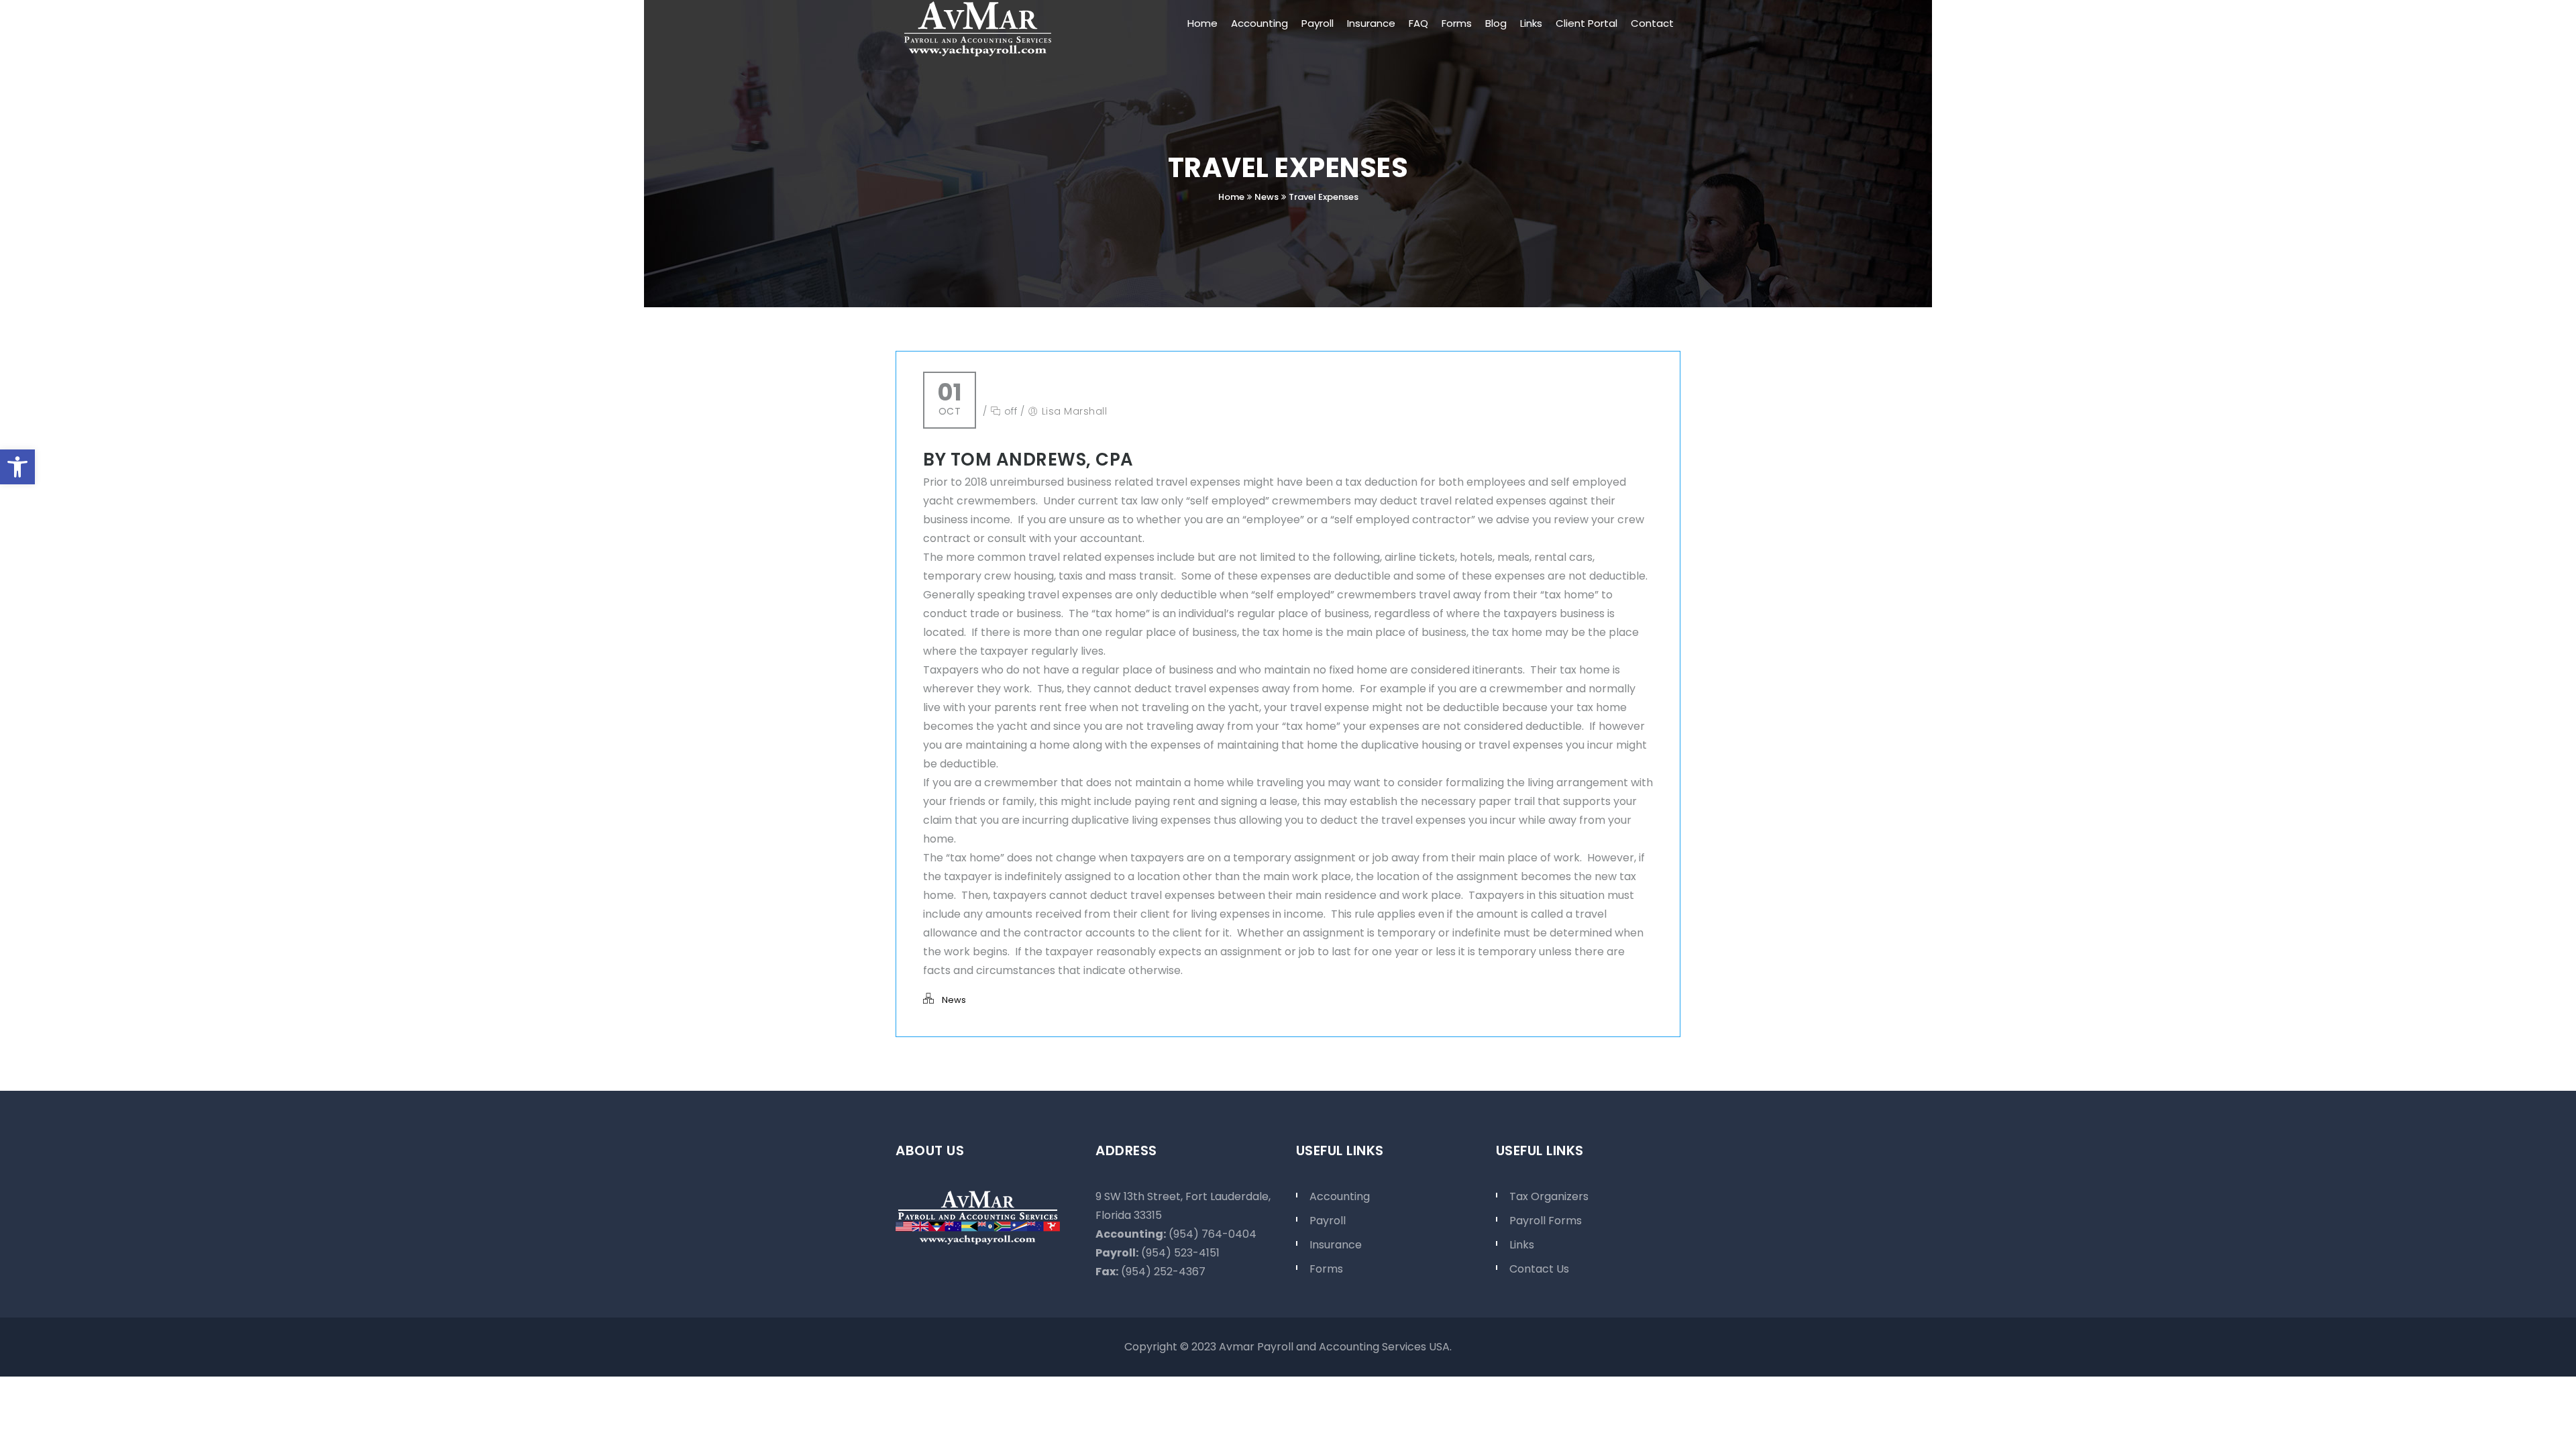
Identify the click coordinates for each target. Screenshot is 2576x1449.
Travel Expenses (1324, 197)
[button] (17, 467)
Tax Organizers (1549, 1196)
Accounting (1340, 1196)
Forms (1326, 1269)
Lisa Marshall (1075, 411)
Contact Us (1539, 1269)
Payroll (1328, 1221)
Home (1231, 197)
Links (1522, 1245)
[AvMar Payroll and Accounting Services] (978, 29)
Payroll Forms (1546, 1221)
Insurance (1336, 1245)
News (1267, 197)
